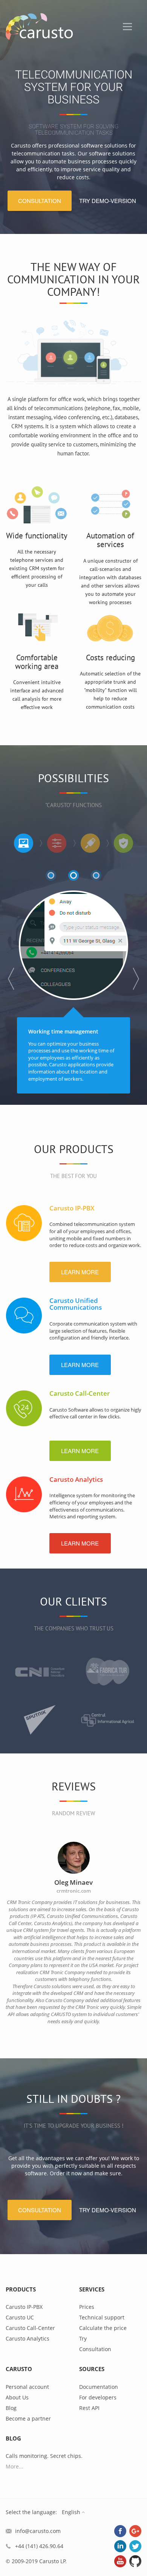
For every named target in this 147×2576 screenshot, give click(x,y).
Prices (87, 2307)
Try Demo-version (108, 201)
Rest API (89, 2408)
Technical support (102, 2317)
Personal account (27, 2387)
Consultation (95, 2349)
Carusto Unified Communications (76, 1304)
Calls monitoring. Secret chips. (44, 2456)
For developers (98, 2397)
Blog (11, 2408)
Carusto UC (20, 2317)
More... (15, 2466)
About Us (17, 2397)
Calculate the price (103, 2328)
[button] (11, 979)
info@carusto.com (38, 2531)
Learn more (80, 1272)
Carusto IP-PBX (72, 1208)
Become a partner (28, 2418)
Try (83, 2338)
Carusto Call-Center (80, 1393)
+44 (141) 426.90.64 (39, 2546)
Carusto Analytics (76, 1479)
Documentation (99, 2387)
